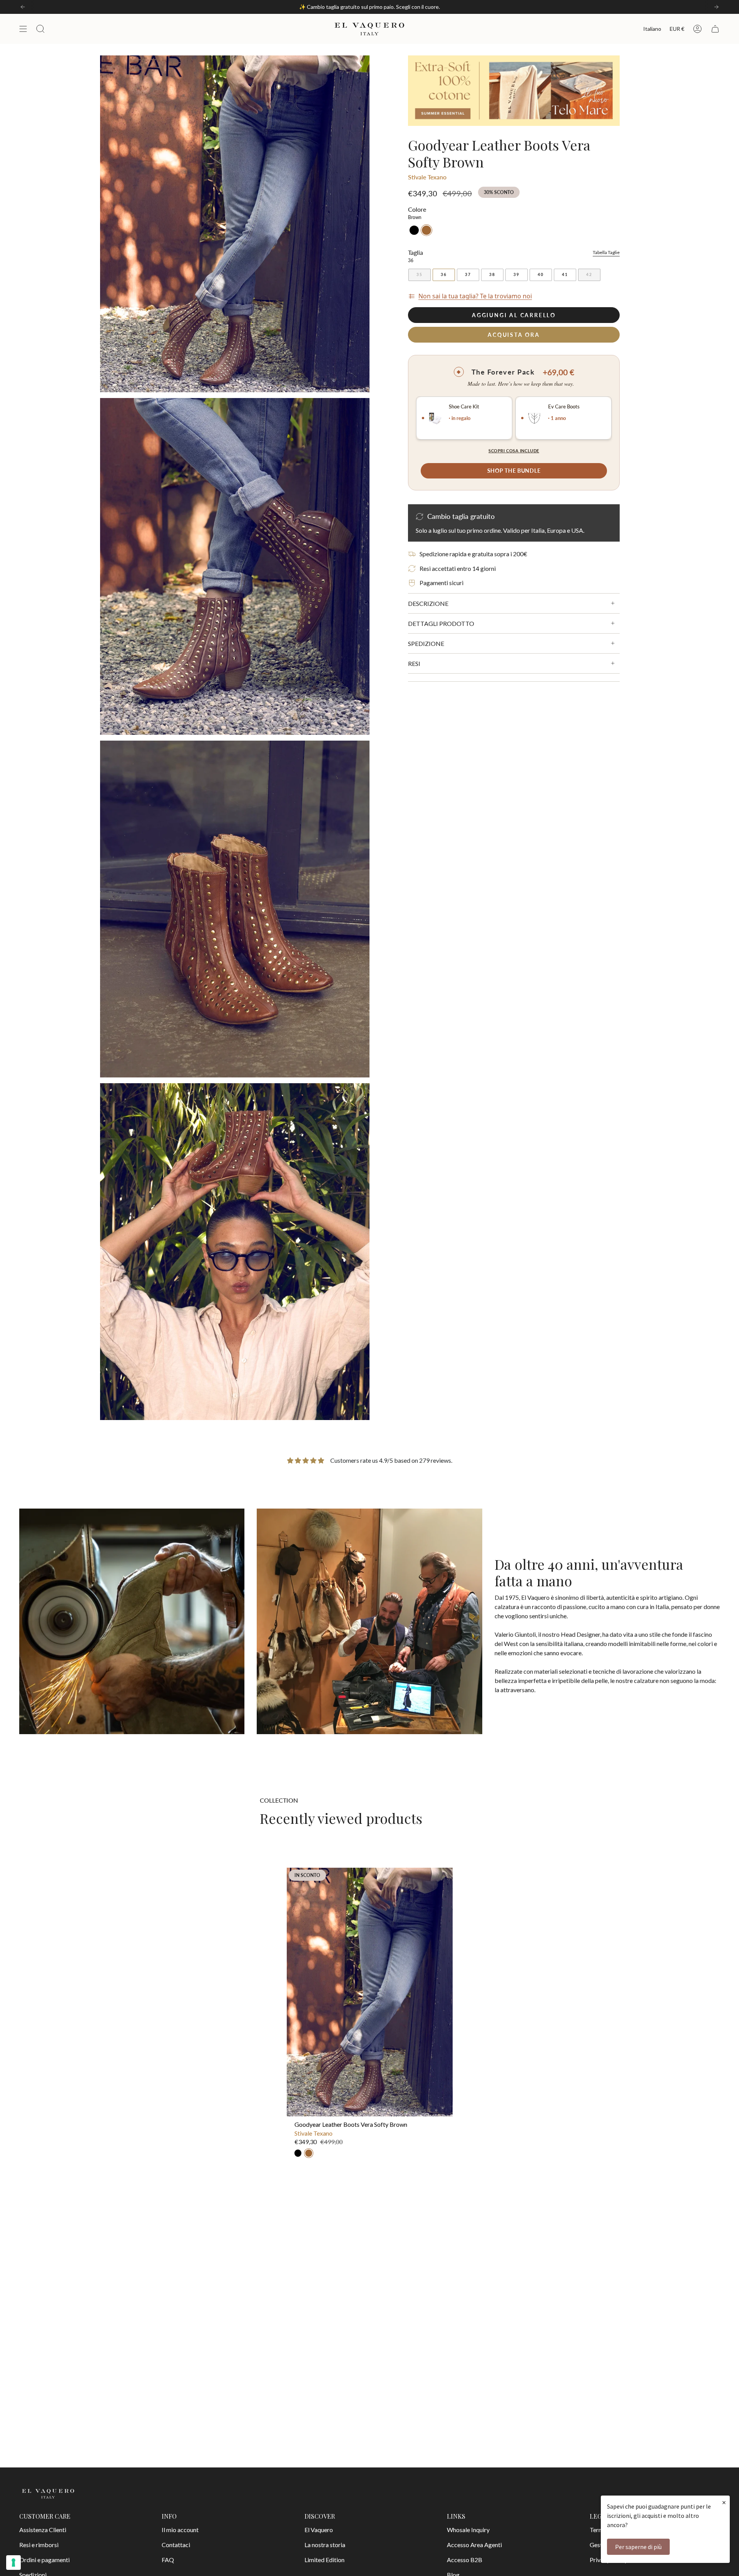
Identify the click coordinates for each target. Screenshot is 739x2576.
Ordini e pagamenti (44, 2560)
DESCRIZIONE (428, 603)
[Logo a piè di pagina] (48, 2494)
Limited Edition (324, 2560)
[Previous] (23, 7)
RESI (414, 663)
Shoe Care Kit (464, 407)
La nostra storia (325, 2545)
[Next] (716, 7)
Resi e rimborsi (39, 2545)
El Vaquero (319, 2530)
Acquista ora (514, 335)
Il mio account (180, 2530)
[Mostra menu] (23, 29)
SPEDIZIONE (426, 643)
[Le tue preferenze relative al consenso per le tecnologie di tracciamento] (13, 2563)
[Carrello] (715, 29)
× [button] (724, 2502)
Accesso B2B (465, 2560)
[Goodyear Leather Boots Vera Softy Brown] (370, 1992)
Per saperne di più (638, 2547)
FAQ (168, 2560)
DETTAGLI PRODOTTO (441, 623)
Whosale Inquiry (468, 2530)
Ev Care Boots (564, 407)
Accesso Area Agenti (474, 2545)
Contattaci (176, 2545)
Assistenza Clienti (43, 2530)
